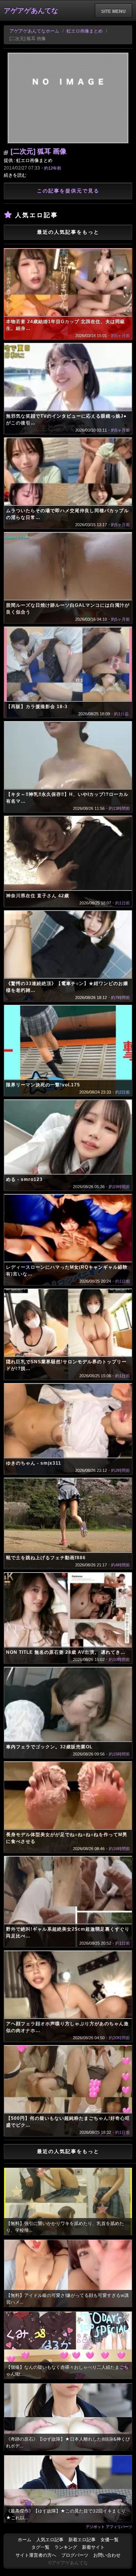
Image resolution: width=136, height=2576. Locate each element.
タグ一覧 (40, 2547)
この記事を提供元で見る (68, 191)
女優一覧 (110, 2540)
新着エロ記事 (82, 2540)
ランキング (66, 2547)
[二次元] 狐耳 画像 (39, 151)
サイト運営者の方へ (36, 2555)
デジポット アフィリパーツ (109, 2526)
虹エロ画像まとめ (85, 31)
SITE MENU (114, 11)
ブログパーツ (75, 2555)
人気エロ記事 (50, 2540)
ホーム (25, 2540)
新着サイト (93, 2547)
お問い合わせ (107, 2555)
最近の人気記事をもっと (68, 232)
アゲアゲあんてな (31, 11)
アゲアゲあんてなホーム (34, 31)
